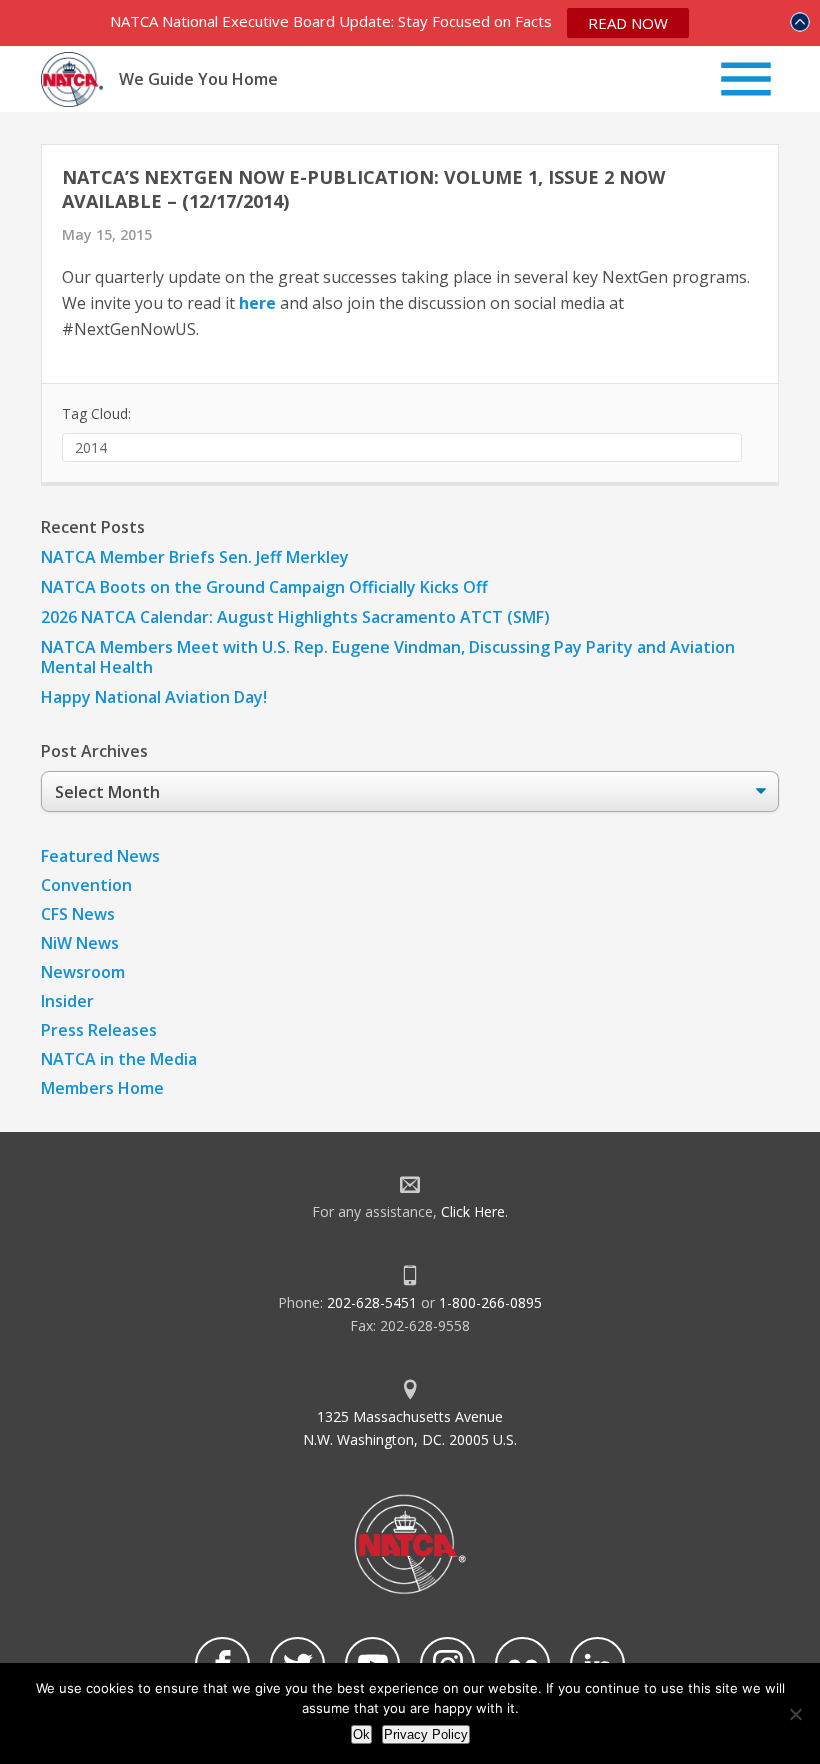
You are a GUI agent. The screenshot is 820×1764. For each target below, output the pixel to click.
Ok (361, 1734)
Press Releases (99, 1030)
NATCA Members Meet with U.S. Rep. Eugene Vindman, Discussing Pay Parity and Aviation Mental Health (388, 657)
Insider (67, 1001)
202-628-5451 (372, 1302)
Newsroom (83, 972)
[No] (795, 1714)
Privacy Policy (426, 1734)
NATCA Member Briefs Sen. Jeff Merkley (195, 557)
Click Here (473, 1211)
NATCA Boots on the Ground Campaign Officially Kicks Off (264, 587)
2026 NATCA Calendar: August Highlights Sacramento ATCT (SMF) (295, 617)
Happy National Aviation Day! (154, 697)
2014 (91, 447)
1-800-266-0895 (490, 1302)
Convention (86, 885)
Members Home (102, 1088)
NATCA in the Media (119, 1059)
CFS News (78, 914)
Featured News (100, 856)
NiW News (80, 943)
